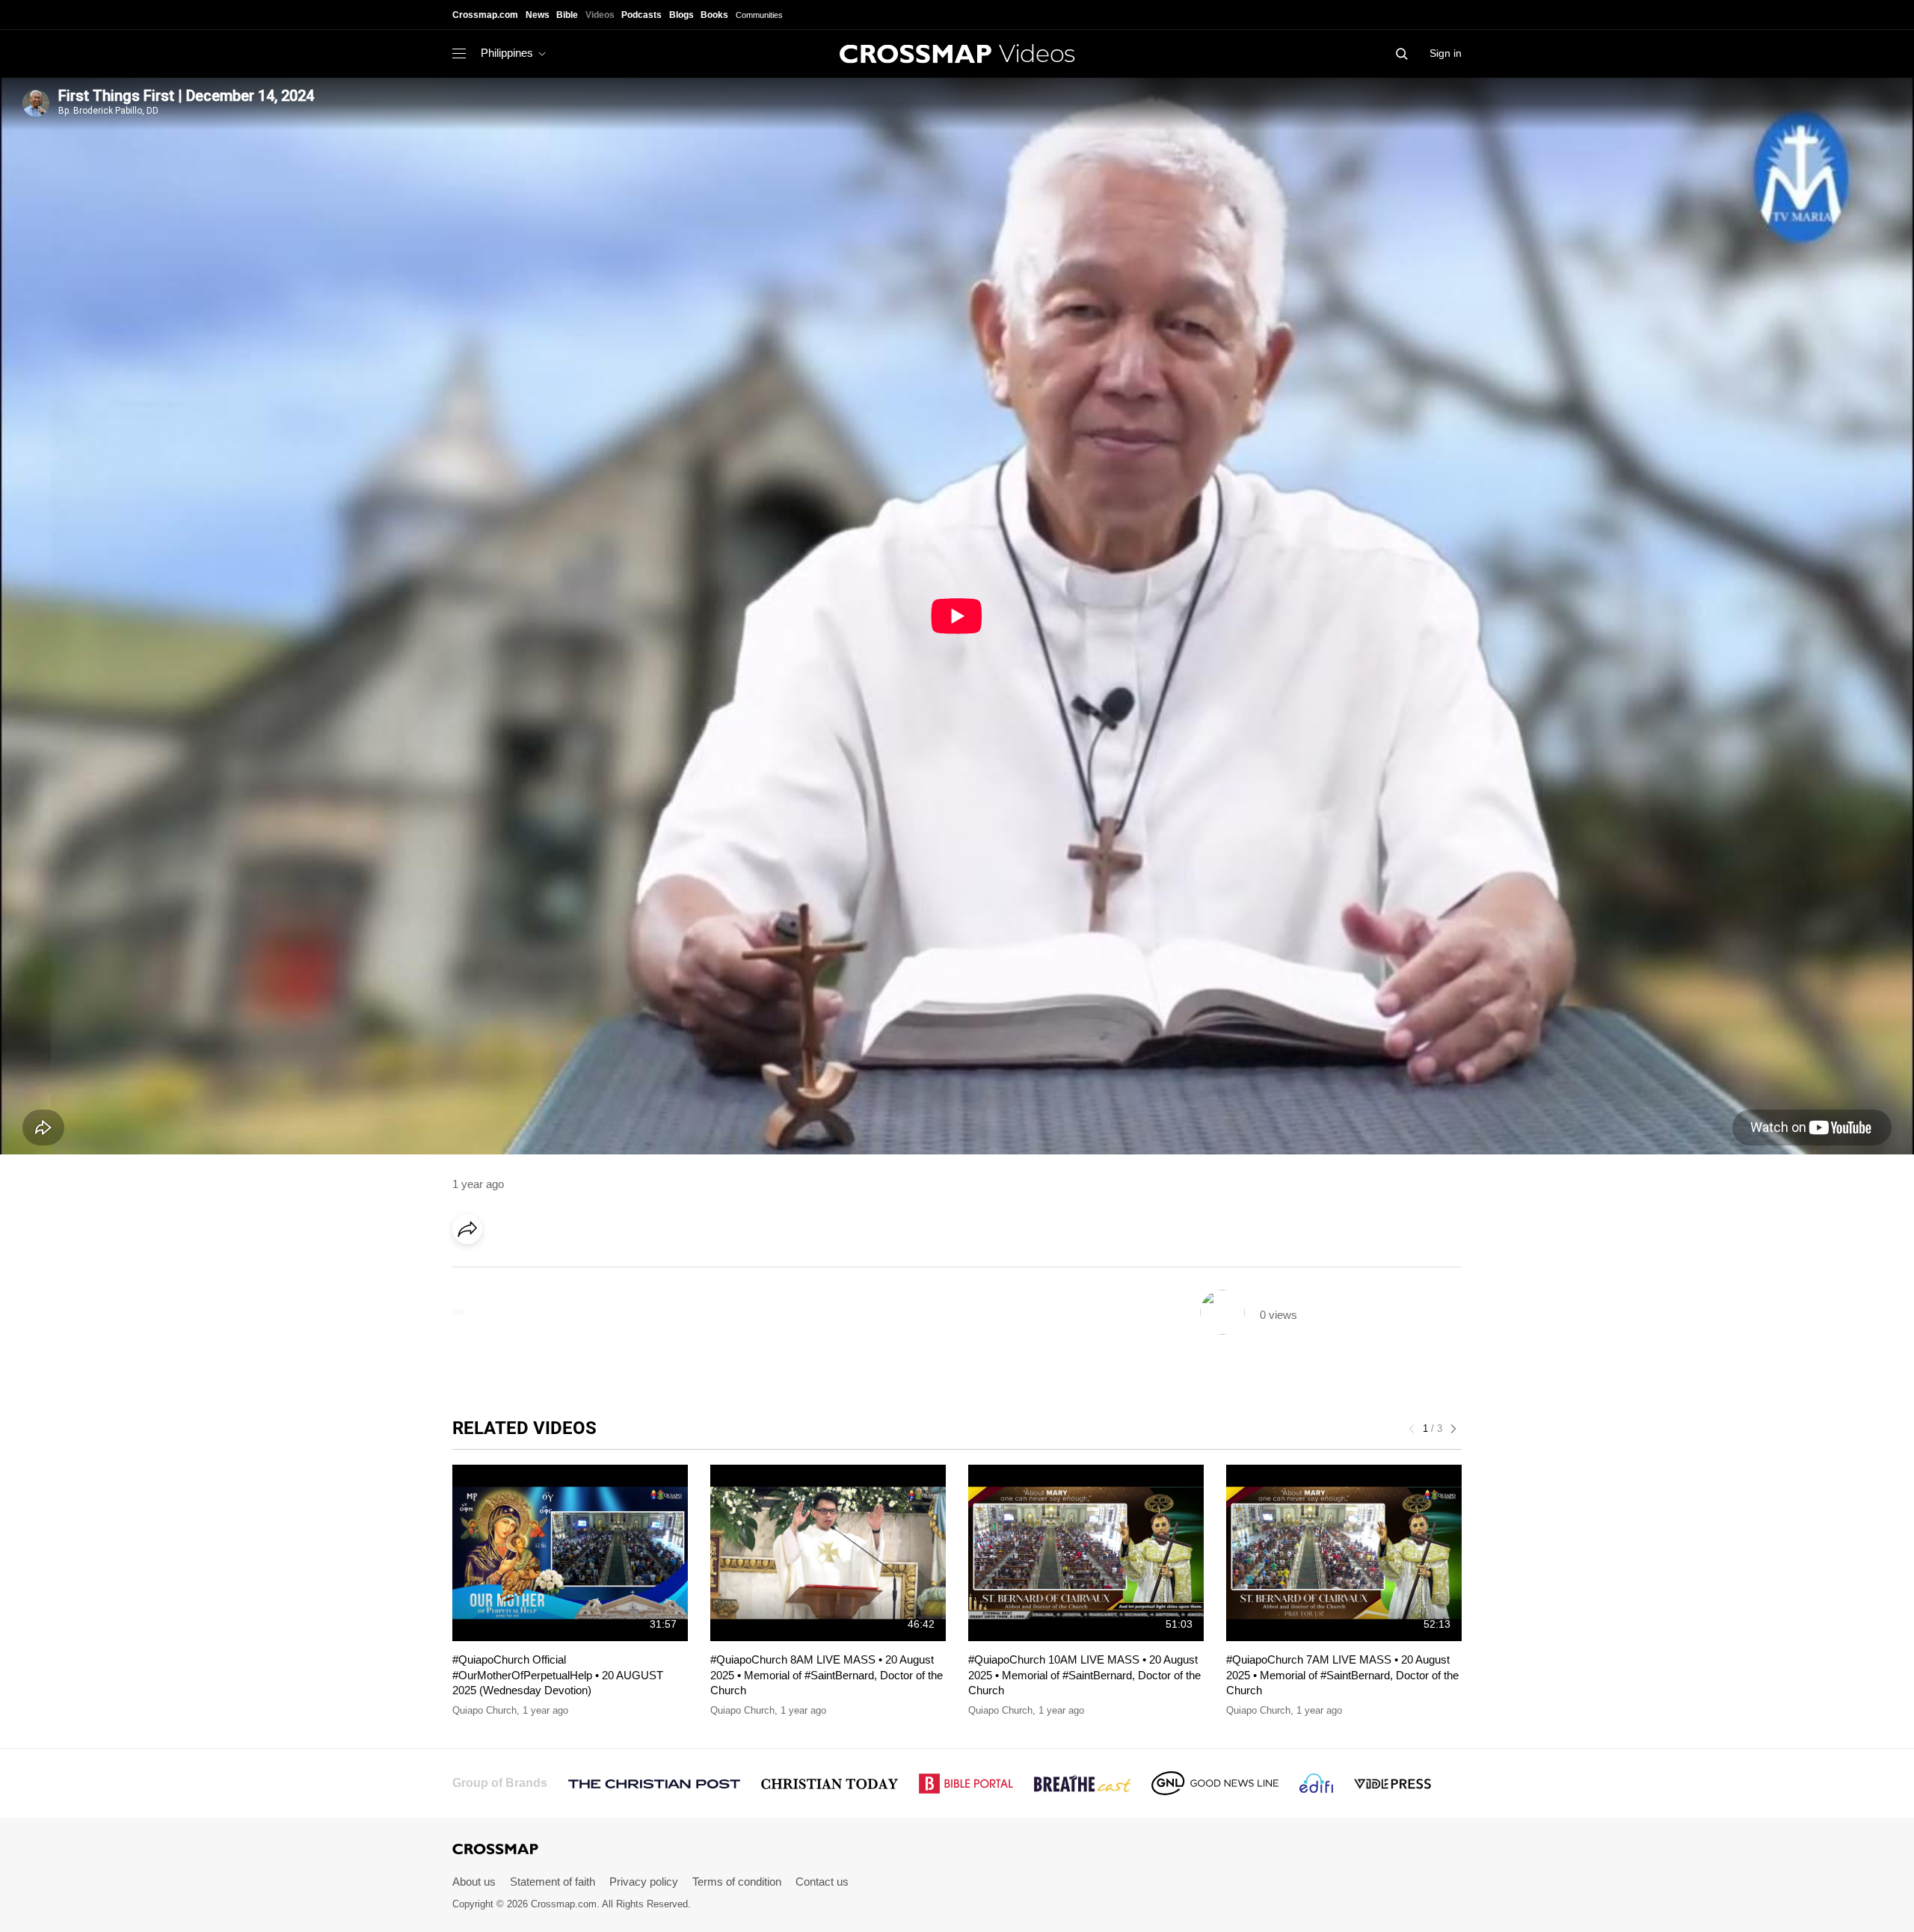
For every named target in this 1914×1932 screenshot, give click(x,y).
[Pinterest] (533, 1271)
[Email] (564, 1271)
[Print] (594, 1271)
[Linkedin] (502, 1271)
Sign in (1446, 53)
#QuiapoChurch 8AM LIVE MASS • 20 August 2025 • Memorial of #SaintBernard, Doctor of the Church (827, 1675)
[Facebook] (472, 1271)
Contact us (822, 1882)
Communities (759, 15)
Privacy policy (644, 1882)
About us (474, 1882)
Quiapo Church (484, 1710)
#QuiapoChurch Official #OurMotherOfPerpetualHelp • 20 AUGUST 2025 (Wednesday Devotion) (558, 1675)
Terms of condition (737, 1882)
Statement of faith (553, 1882)
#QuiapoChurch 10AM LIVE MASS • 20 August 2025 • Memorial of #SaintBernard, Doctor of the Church (1084, 1675)
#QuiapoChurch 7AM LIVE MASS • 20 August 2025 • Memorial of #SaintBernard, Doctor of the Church (1342, 1675)
